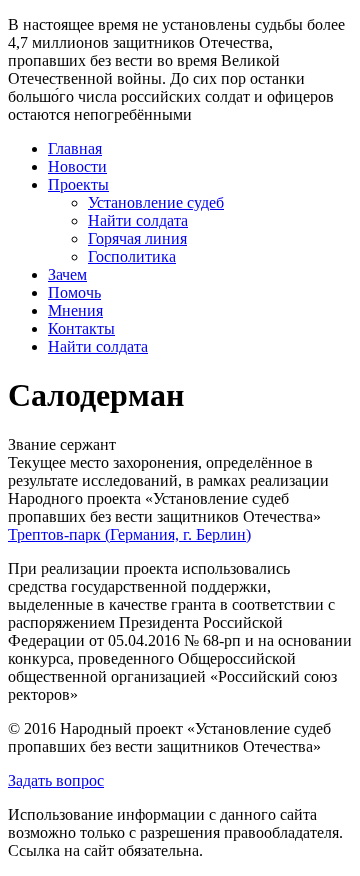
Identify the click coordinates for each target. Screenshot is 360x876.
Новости (77, 166)
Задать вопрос (56, 780)
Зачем (67, 274)
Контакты (81, 328)
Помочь (74, 292)
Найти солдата (138, 220)
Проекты (78, 184)
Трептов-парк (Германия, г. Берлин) (129, 534)
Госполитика (132, 256)
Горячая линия (137, 238)
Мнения (75, 310)
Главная (75, 148)
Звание (32, 444)
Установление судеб (156, 202)
